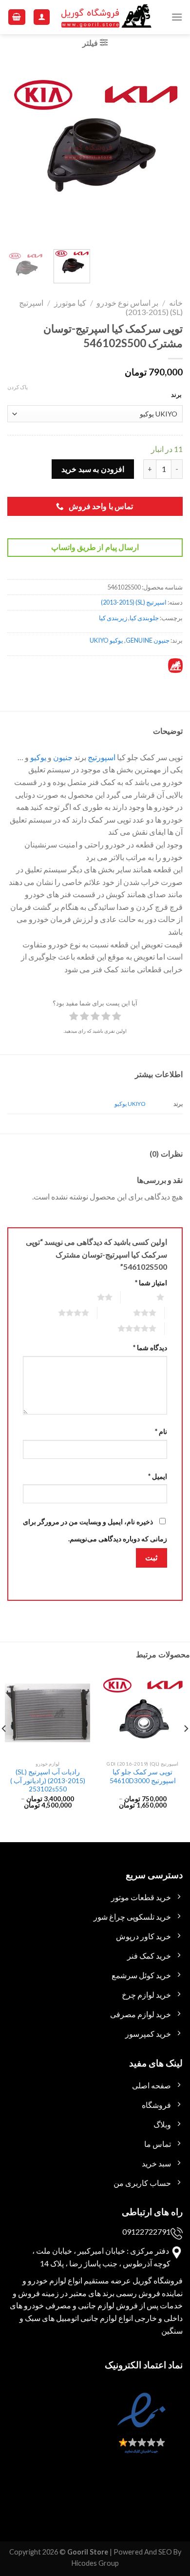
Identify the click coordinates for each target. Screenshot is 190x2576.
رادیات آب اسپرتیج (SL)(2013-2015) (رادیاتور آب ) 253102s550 (48, 1780)
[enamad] (140, 2432)
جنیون (63, 757)
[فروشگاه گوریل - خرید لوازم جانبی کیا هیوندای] (107, 17)
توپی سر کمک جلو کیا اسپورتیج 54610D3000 (143, 1776)
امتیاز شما (151, 1283)
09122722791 (146, 2232)
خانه (176, 303)
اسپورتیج (102, 757)
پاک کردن (18, 387)
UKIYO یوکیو (130, 1104)
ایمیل (158, 1476)
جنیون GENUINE (148, 640)
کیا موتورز (70, 303)
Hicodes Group (95, 2563)
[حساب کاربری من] (42, 17)
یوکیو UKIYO (106, 640)
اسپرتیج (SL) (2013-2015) (134, 602)
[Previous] (167, 152)
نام (161, 1431)
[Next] (16, 152)
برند (176, 394)
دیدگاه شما (150, 1347)
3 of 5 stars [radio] (133, 1313)
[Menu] (177, 17)
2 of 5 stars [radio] (93, 1297)
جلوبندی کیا (144, 618)
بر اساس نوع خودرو (127, 303)
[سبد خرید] (17, 17)
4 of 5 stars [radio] (62, 1313)
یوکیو (38, 757)
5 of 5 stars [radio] (125, 1328)
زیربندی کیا (113, 618)
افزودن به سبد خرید (93, 469)
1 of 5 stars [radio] (148, 1297)
